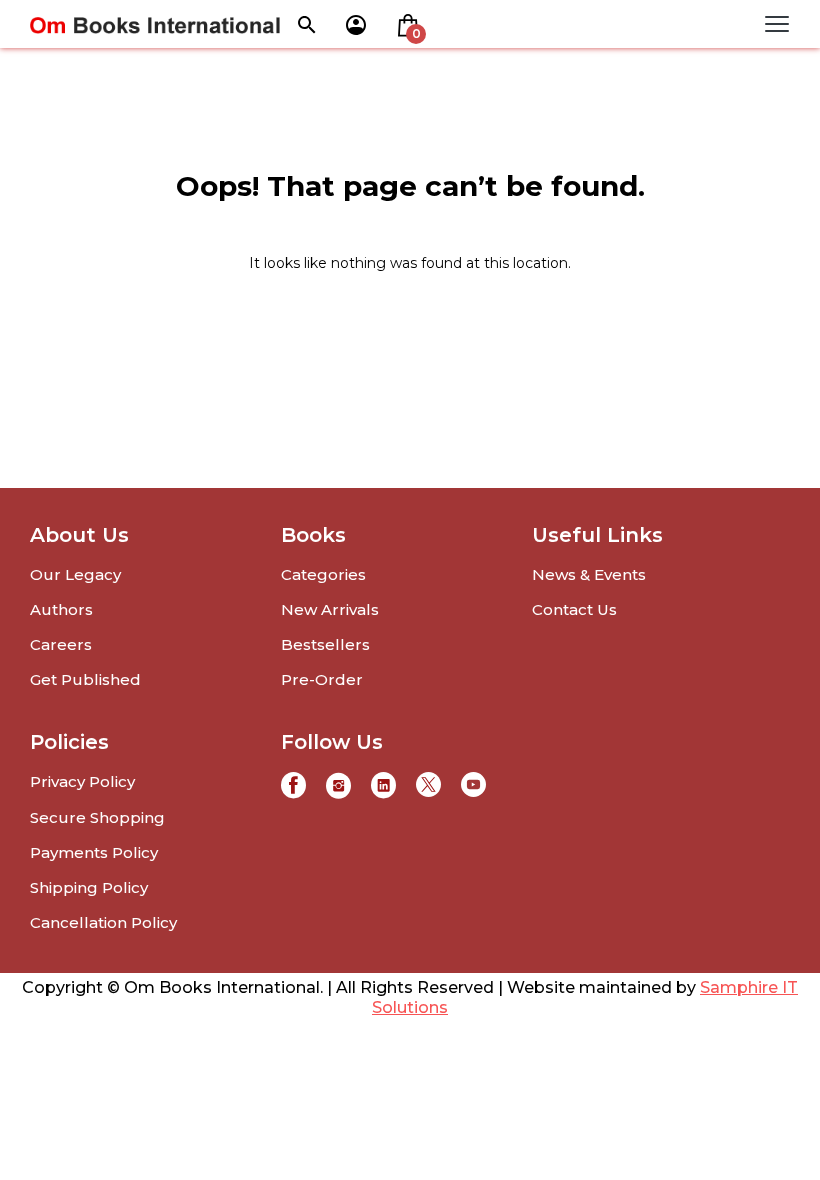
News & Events (589, 574)
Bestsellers (325, 644)
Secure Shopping (97, 817)
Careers (61, 644)
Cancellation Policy (103, 922)
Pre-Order (322, 679)
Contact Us (574, 609)
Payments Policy (94, 852)
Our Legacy (75, 574)
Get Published (85, 679)
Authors (61, 609)
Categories (323, 574)
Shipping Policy (89, 887)
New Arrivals (330, 609)
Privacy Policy (82, 781)
